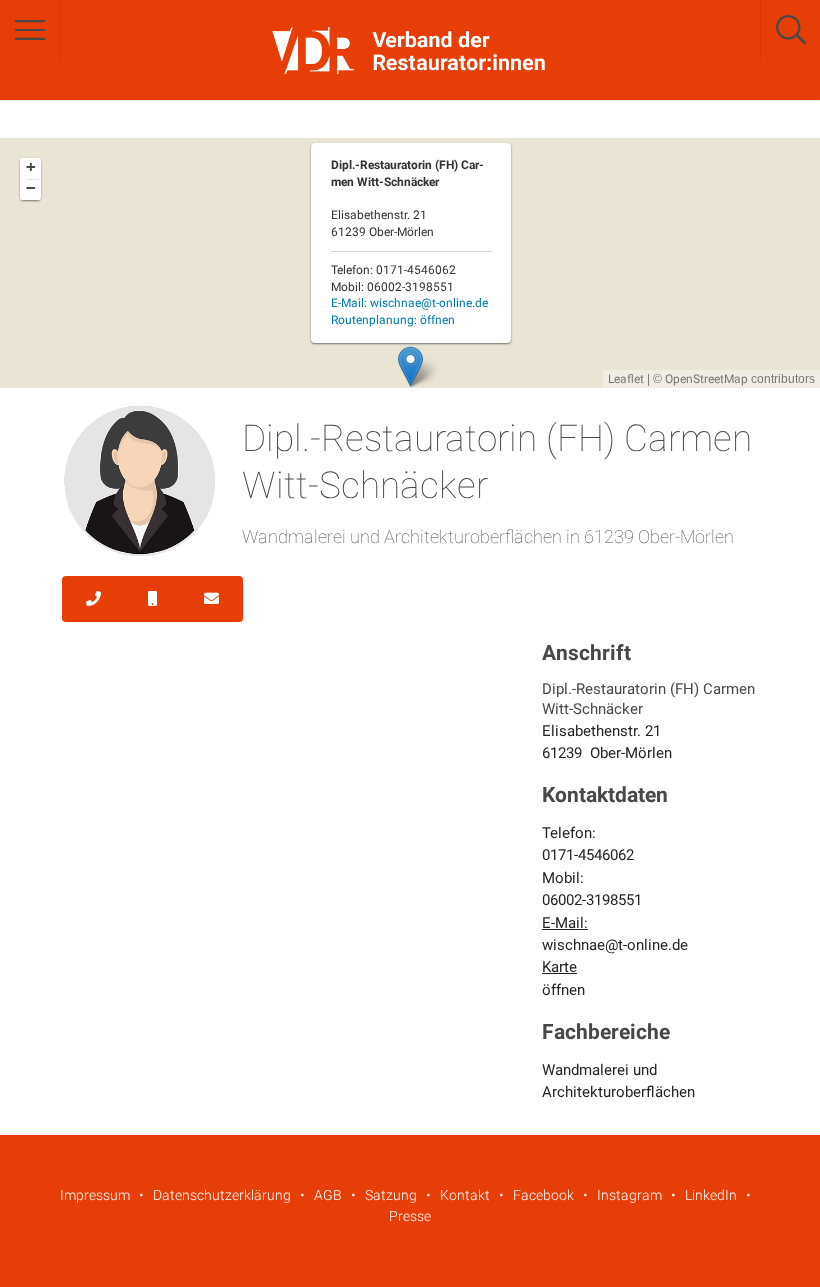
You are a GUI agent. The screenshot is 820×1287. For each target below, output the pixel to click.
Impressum (95, 1195)
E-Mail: (409, 303)
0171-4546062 (588, 855)
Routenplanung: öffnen (393, 320)
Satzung (391, 1195)
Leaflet (626, 379)
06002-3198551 (592, 900)
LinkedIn (711, 1195)
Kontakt (465, 1195)
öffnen (563, 990)
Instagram (629, 1195)
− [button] (31, 188)
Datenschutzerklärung (222, 1195)
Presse (410, 1216)
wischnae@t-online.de (615, 945)
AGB (328, 1195)
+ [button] (31, 167)
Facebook (543, 1195)
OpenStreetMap (706, 379)
